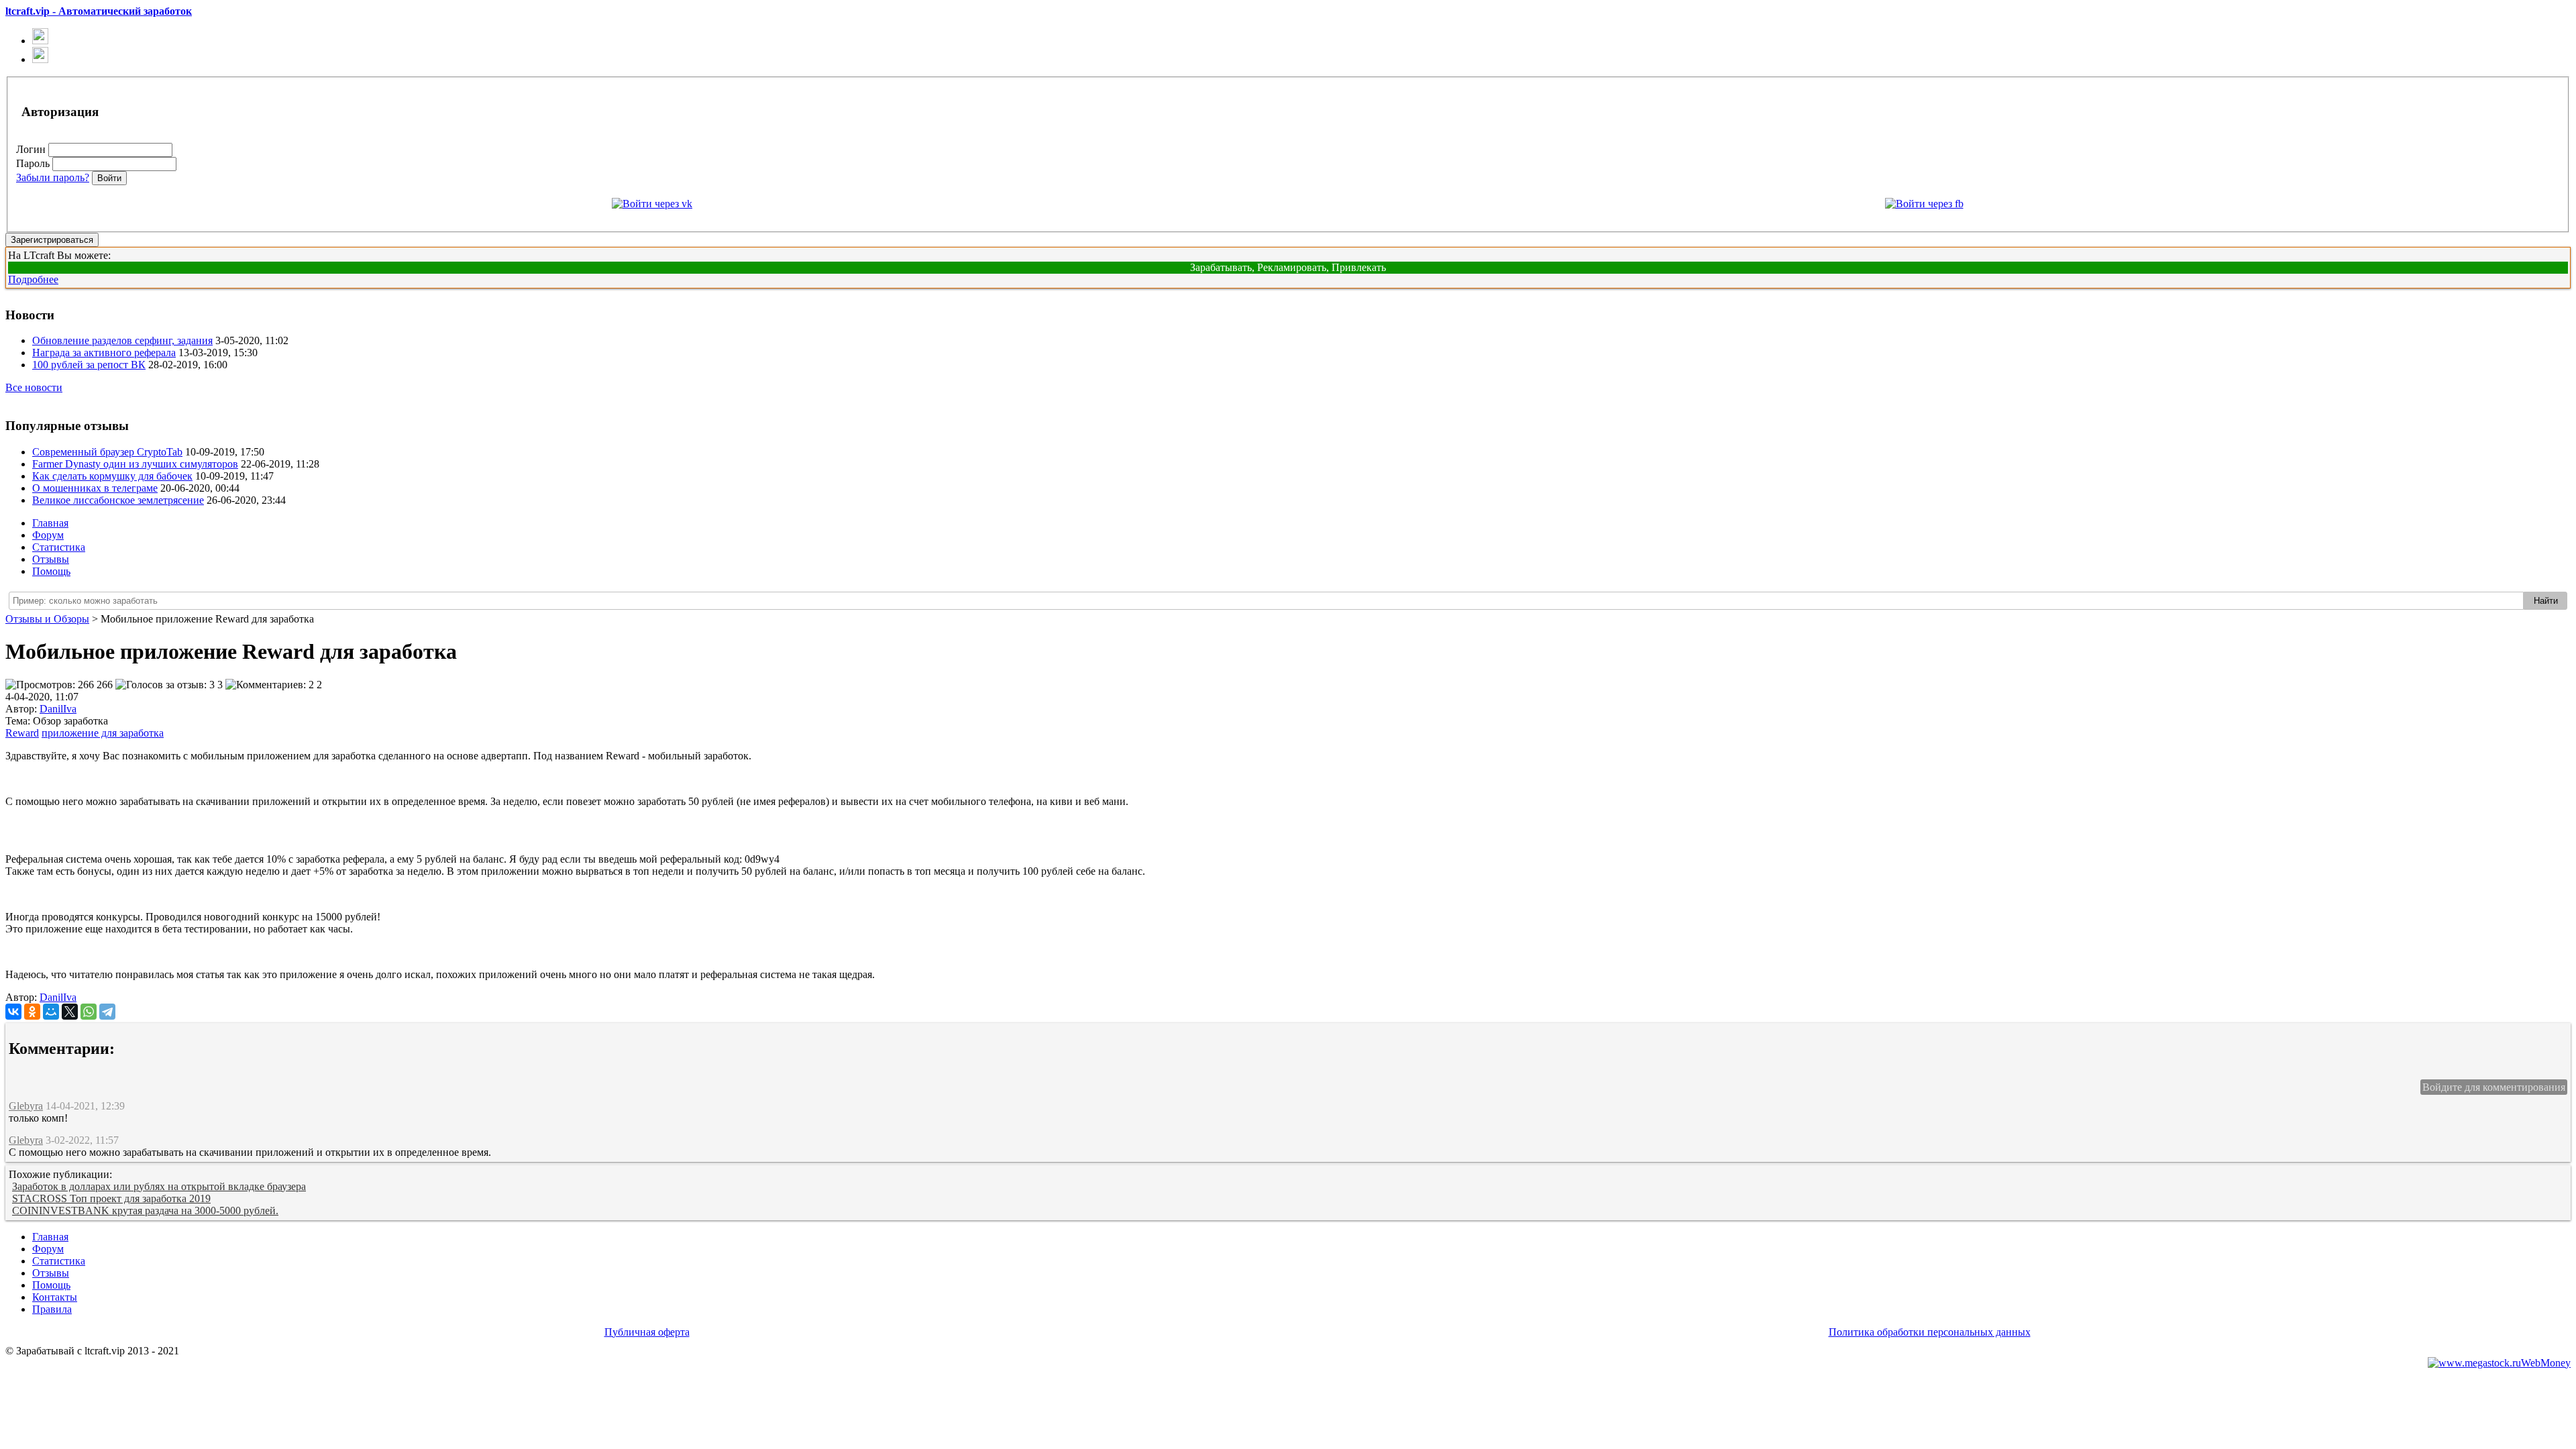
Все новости (34, 387)
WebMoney (2546, 1363)
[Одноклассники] (32, 1012)
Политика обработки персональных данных (1930, 1332)
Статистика (59, 547)
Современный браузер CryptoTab (107, 452)
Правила (52, 1309)
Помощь (51, 571)
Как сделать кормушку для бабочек (112, 476)
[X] (70, 1012)
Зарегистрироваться (52, 240)
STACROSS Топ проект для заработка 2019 (111, 1198)
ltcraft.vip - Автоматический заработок (99, 11)
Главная (50, 523)
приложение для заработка (103, 733)
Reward (22, 733)
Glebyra (26, 1106)
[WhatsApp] (89, 1012)
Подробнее (33, 279)
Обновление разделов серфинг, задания (122, 340)
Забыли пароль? (53, 177)
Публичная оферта (647, 1332)
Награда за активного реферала (104, 353)
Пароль (33, 163)
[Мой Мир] (51, 1012)
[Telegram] (107, 1012)
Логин (31, 149)
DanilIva (58, 997)
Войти (109, 178)
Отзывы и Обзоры (47, 619)
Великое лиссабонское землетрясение (118, 500)
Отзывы (51, 559)
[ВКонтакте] (13, 1012)
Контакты (55, 1297)
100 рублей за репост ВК (89, 365)
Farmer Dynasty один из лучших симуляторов (135, 464)
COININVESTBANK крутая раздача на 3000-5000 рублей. (145, 1211)
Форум (48, 535)
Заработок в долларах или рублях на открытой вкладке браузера (159, 1186)
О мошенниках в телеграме (95, 488)
